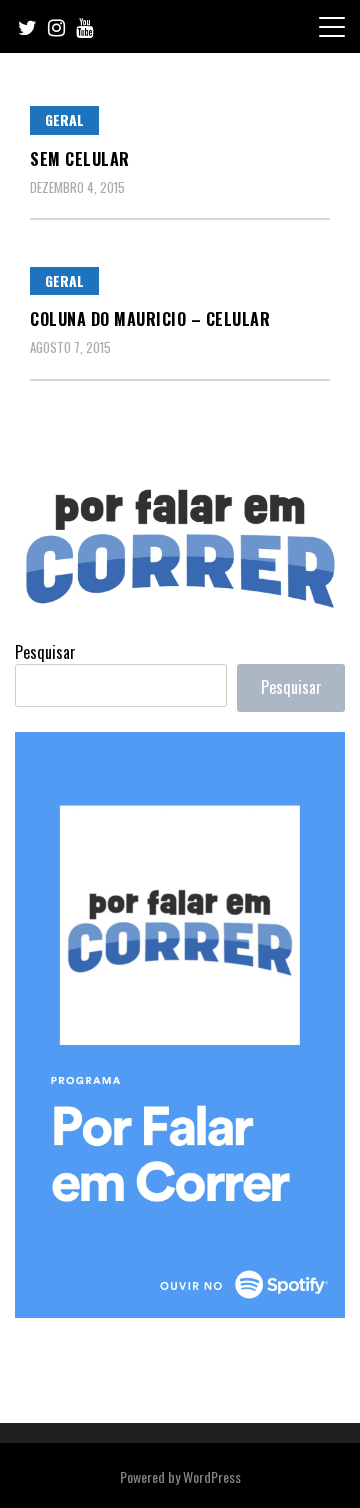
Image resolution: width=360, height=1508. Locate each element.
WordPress (212, 1476)
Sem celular (80, 159)
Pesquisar (45, 652)
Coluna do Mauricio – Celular (150, 319)
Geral (64, 119)
